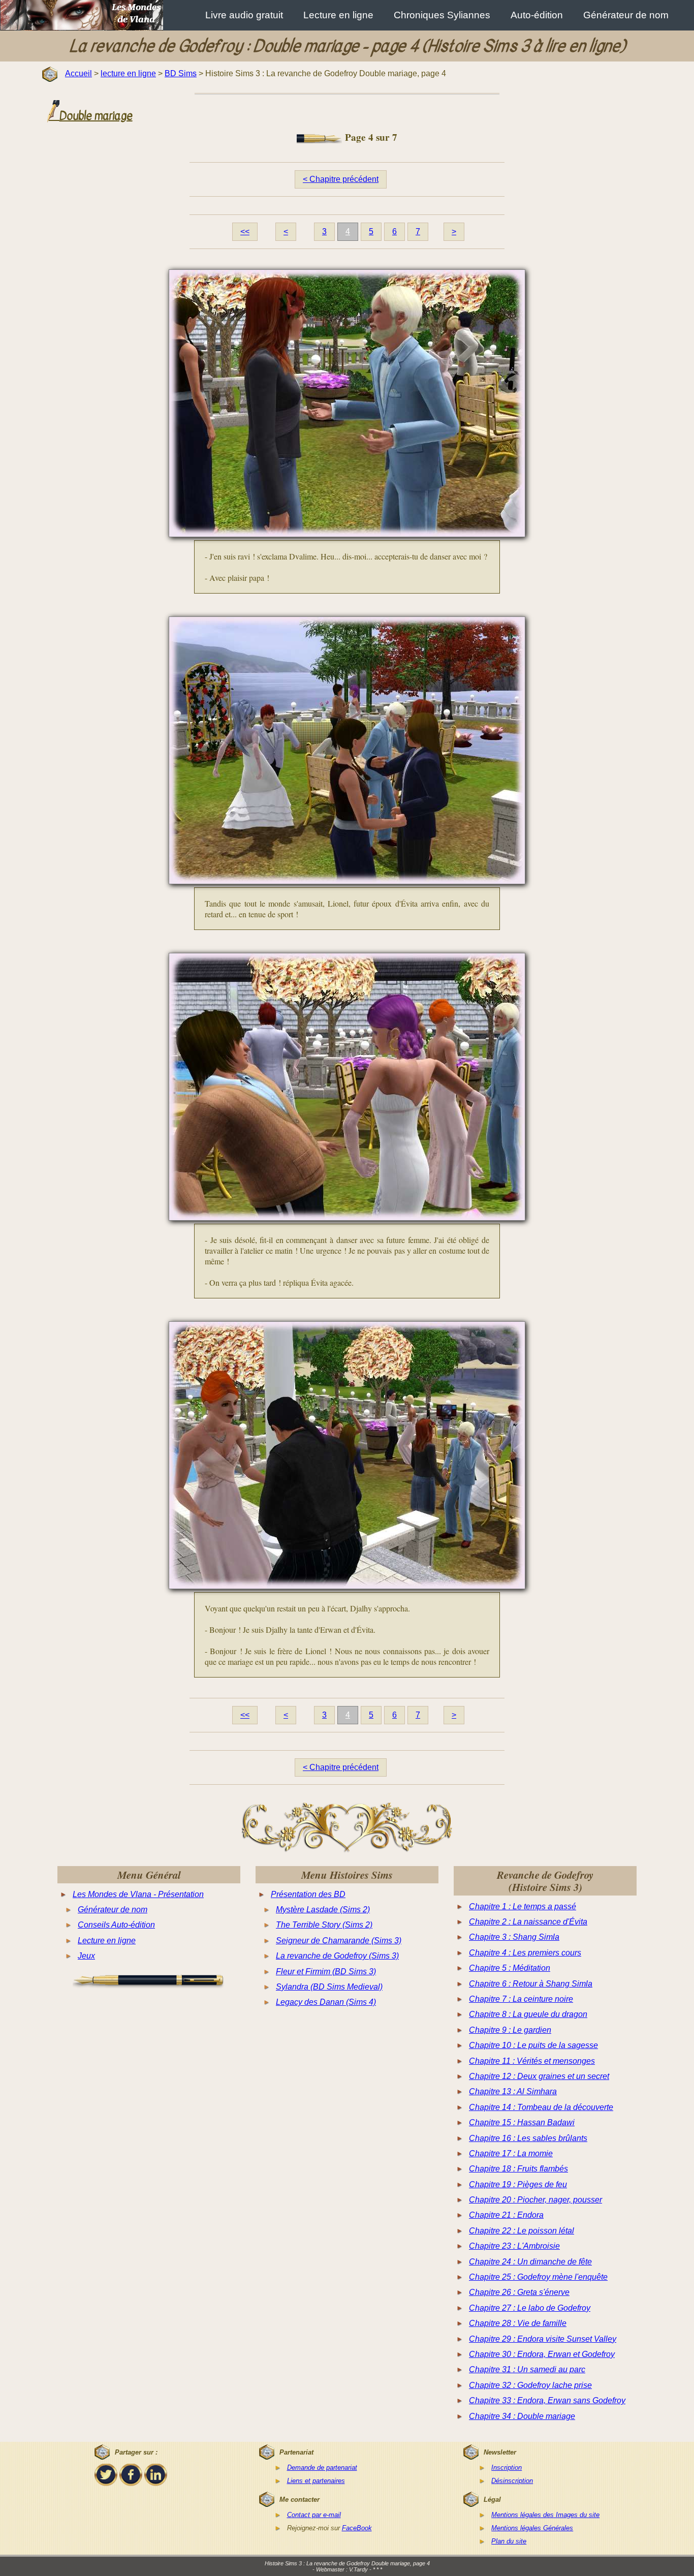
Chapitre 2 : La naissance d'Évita (528, 1922)
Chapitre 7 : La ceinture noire (521, 1999)
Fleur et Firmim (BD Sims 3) (326, 1972)
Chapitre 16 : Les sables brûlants (528, 2138)
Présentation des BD (308, 1894)
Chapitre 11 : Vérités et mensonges (532, 2061)
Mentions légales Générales (532, 2528)
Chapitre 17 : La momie (511, 2153)
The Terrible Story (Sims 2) (324, 1925)
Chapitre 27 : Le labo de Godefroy (530, 2308)
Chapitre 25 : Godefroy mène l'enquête (538, 2277)
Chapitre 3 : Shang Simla (514, 1937)
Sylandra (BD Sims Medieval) (329, 1987)
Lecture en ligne (338, 15)
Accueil (78, 73)
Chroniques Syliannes (442, 15)
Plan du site (509, 2541)
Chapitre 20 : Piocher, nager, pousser (535, 2200)
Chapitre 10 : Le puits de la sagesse (533, 2045)
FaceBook (357, 2528)
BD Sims (181, 73)
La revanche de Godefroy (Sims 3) (337, 1956)
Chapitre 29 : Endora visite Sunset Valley (543, 2339)
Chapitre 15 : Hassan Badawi (522, 2122)
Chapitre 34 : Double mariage (522, 2416)
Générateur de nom (626, 15)
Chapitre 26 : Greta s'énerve (519, 2292)
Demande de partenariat (322, 2468)
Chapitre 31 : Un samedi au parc (527, 2369)
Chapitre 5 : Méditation (510, 1968)
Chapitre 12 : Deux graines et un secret (539, 2076)
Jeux (86, 1956)
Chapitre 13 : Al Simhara (513, 2091)
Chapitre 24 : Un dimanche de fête (530, 2262)
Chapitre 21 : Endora (506, 2215)
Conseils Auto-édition (116, 1925)
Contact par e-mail (314, 2515)
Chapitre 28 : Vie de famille (518, 2323)
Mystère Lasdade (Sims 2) (323, 1910)
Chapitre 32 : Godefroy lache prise (530, 2385)
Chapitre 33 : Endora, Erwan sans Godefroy (547, 2400)
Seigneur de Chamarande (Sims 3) (339, 1941)
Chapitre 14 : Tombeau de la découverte (541, 2107)
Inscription (507, 2468)
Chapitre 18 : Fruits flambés (518, 2169)
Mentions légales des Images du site (545, 2515)
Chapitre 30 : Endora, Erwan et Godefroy (542, 2354)
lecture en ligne (128, 73)
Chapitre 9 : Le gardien (510, 2030)
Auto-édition (537, 15)
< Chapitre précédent (341, 179)
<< (245, 231)
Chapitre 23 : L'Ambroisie (514, 2246)
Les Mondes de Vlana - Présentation (138, 1894)
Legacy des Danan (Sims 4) (326, 2002)
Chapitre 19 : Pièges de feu (518, 2184)
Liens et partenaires (316, 2481)
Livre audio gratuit (244, 15)
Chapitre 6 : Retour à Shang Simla (531, 1984)
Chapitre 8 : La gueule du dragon (528, 2014)
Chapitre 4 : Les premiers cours (525, 1953)
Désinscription (512, 2481)
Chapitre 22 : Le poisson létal (522, 2231)
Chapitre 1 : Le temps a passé (523, 1906)
